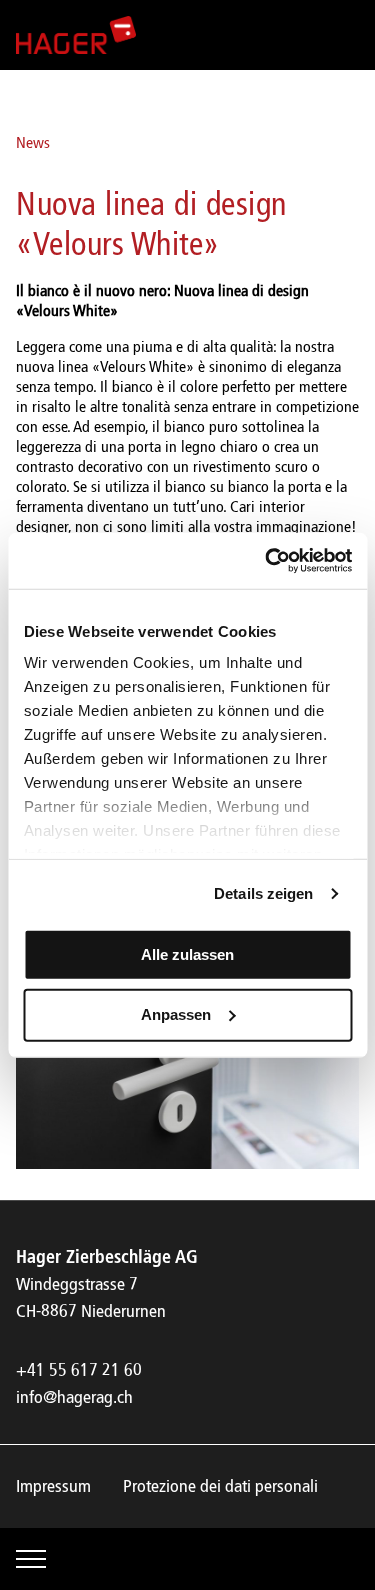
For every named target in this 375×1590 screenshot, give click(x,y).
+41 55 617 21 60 (79, 1371)
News (33, 144)
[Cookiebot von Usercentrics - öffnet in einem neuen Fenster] (267, 561)
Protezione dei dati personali (220, 1487)
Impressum (53, 1487)
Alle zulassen (187, 953)
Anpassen (176, 1014)
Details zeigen (263, 893)
